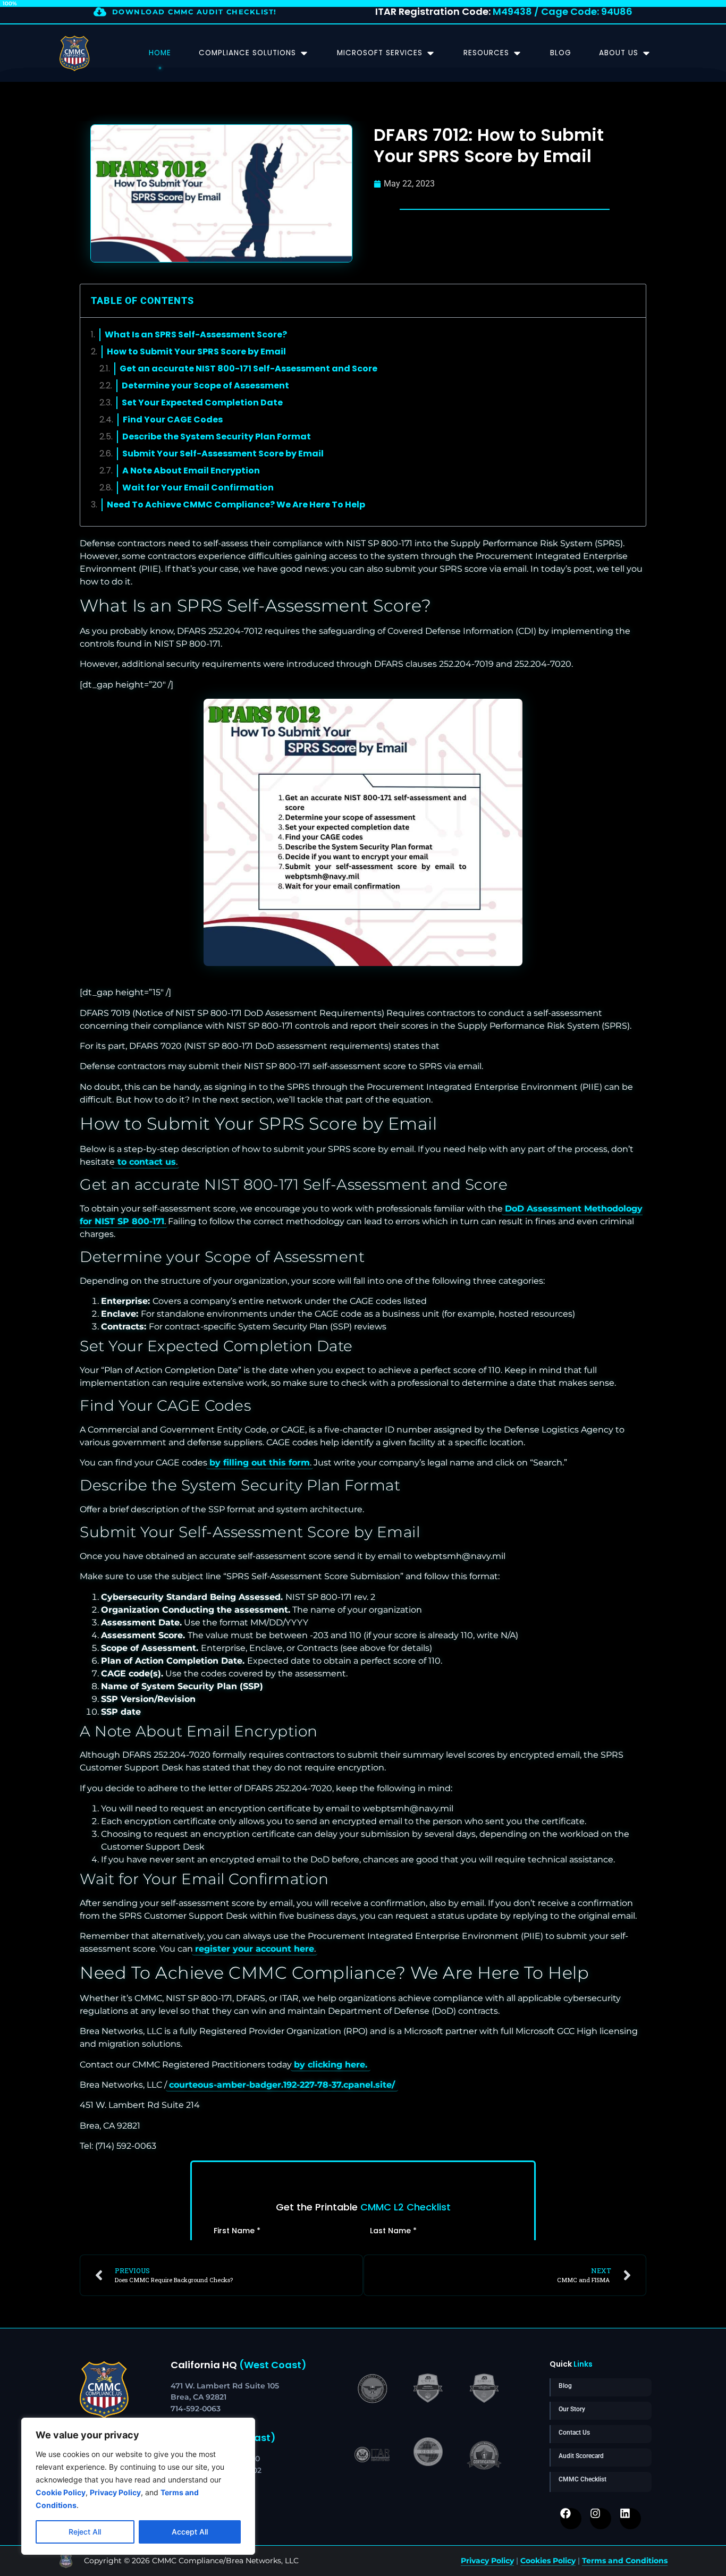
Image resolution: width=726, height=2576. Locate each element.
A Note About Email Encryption (191, 471)
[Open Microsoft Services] (430, 53)
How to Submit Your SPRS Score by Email (196, 351)
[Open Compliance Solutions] (304, 53)
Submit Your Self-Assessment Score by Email (223, 454)
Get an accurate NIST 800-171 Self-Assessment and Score (248, 368)
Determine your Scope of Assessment (205, 385)
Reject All (85, 2532)
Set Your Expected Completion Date (202, 402)
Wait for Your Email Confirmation (198, 488)
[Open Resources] (517, 53)
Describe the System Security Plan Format (217, 437)
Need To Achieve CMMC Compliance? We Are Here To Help (236, 505)
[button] (631, 301)
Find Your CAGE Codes (173, 420)
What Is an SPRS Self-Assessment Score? (196, 334)
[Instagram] (601, 2519)
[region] (138, 2486)
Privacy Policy (487, 2561)
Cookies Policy (548, 2561)
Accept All (190, 2532)
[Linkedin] (630, 2519)
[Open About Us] (646, 53)
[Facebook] (571, 2519)
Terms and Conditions (625, 2561)
